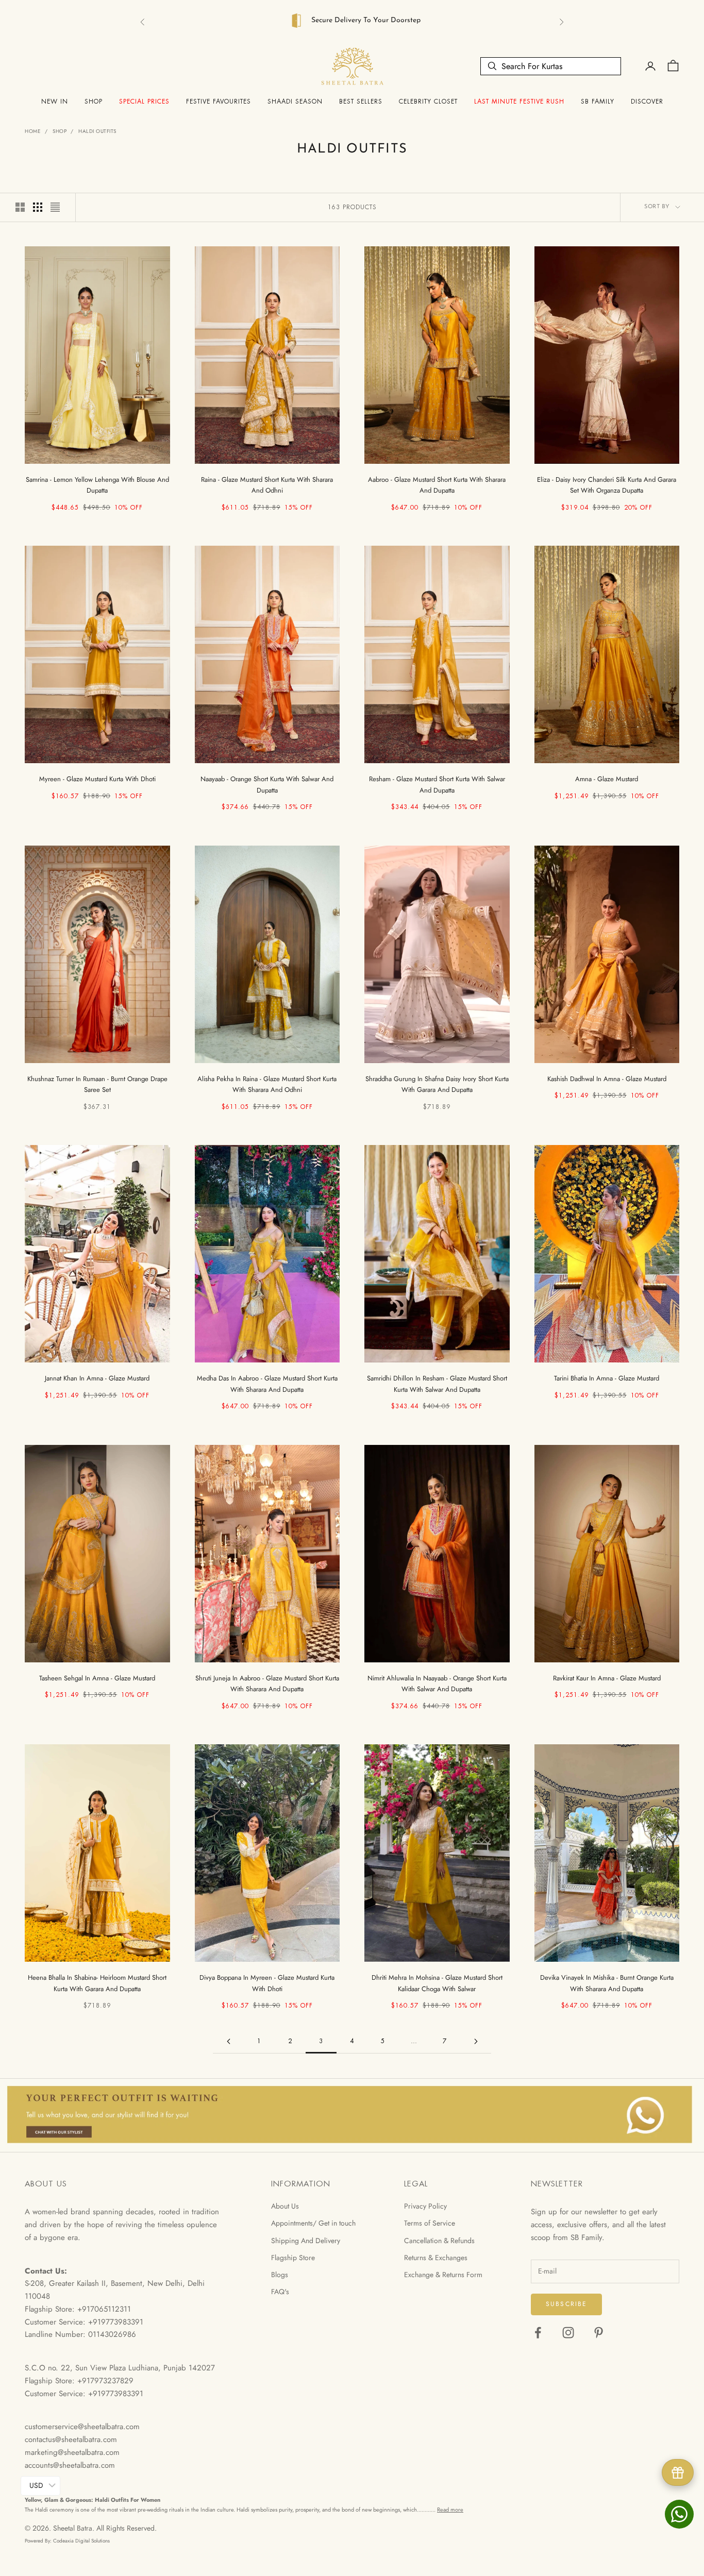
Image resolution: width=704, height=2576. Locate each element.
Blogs (280, 2272)
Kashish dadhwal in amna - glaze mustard (607, 1076)
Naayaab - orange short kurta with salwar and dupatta (267, 782)
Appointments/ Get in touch (313, 2220)
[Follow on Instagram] (568, 2330)
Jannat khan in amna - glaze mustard (97, 1376)
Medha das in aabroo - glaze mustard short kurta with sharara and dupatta (267, 1381)
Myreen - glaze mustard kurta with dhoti (97, 776)
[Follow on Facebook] (538, 2330)
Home (33, 129)
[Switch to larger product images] (20, 205)
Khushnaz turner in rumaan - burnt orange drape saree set (97, 1082)
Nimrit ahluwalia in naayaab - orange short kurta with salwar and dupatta (437, 1681)
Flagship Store (293, 2255)
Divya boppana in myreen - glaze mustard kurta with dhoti (267, 1980)
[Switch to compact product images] (55, 205)
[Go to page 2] (228, 2039)
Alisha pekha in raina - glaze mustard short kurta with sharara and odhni (267, 1082)
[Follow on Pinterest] (599, 2330)
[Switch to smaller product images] (38, 205)
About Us (285, 2203)
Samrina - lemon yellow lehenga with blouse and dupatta (97, 482)
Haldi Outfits (97, 129)
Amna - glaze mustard (607, 776)
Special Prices (144, 99)
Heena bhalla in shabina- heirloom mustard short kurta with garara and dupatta (97, 1980)
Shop (94, 99)
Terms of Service (430, 2220)
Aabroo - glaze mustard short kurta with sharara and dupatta (437, 482)
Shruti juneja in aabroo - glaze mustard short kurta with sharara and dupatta (267, 1681)
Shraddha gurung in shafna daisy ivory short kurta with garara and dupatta (437, 1082)
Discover (647, 99)
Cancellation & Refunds (439, 2238)
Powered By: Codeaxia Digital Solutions (67, 2538)
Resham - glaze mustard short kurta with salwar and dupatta (437, 782)
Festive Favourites (219, 99)
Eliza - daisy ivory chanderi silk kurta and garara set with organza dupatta (607, 482)
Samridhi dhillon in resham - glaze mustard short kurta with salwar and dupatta (437, 1381)
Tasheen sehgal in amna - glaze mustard (97, 1676)
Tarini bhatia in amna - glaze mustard (607, 1376)
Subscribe (566, 2301)
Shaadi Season (295, 99)
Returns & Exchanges (436, 2255)
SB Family (598, 99)
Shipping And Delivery (306, 2238)
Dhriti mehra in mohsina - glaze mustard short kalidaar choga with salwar (437, 1980)
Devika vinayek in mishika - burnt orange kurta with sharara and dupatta (607, 1980)
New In (55, 99)
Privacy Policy (425, 2203)
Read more (450, 2507)
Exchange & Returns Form (443, 2272)
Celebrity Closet (428, 99)
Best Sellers (361, 99)
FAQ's (280, 2289)
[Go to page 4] (476, 2039)
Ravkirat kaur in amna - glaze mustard (607, 1676)
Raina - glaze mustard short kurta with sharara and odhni (267, 482)
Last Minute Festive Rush (519, 99)
